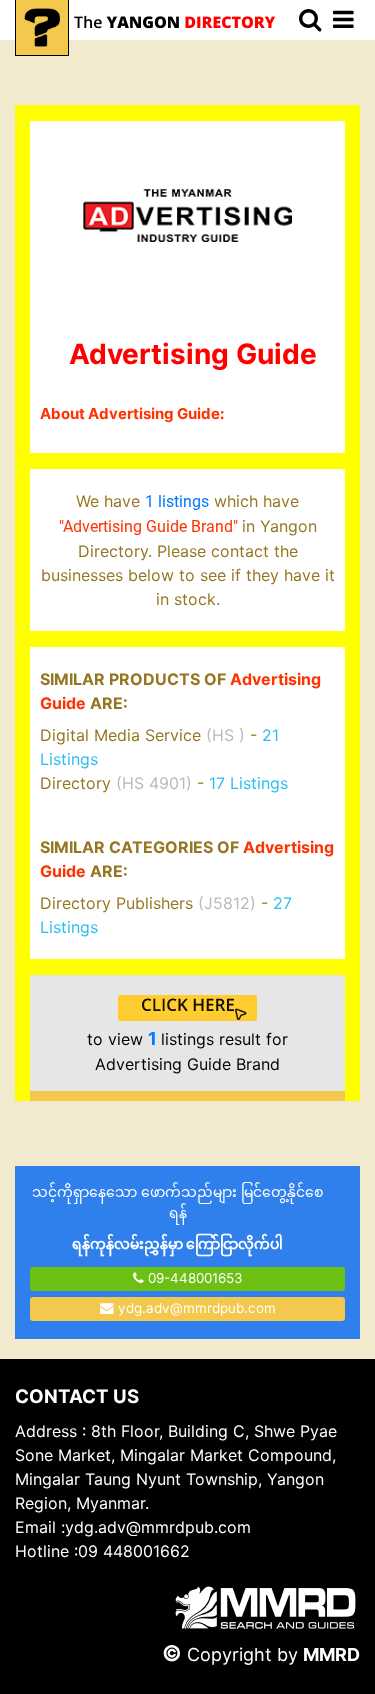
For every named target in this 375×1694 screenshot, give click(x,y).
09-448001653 (193, 1278)
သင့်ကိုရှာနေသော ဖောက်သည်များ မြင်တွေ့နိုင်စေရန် (177, 1217)
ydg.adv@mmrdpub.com (197, 1308)
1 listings (177, 501)
